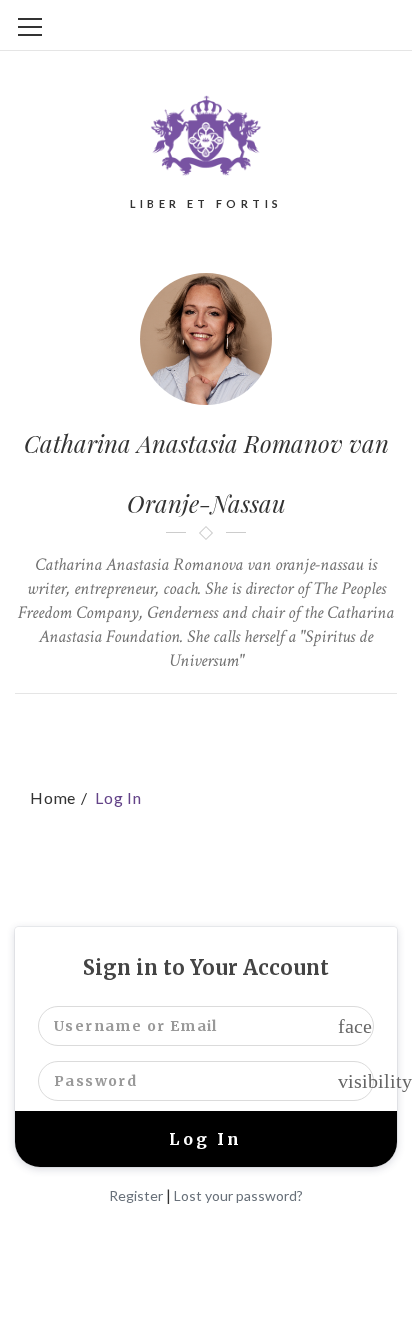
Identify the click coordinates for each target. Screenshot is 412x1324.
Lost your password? (238, 1195)
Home (53, 797)
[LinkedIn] (206, 725)
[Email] (276, 725)
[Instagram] (241, 725)
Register (136, 1195)
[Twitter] (136, 725)
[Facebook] (171, 725)
